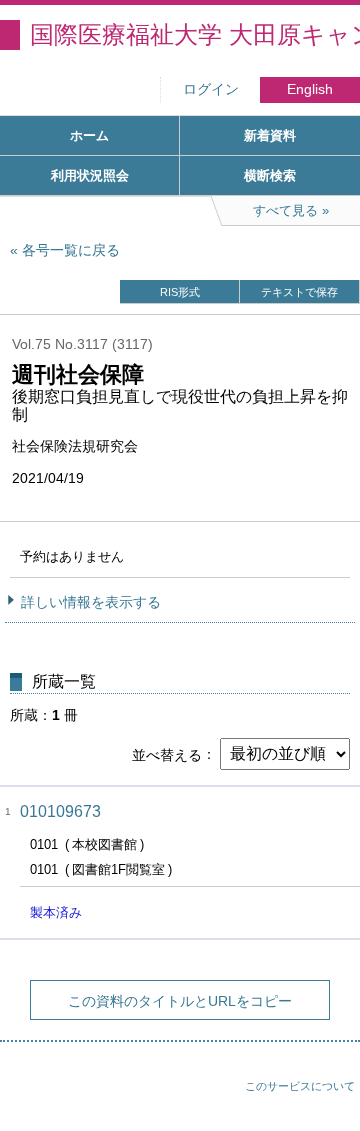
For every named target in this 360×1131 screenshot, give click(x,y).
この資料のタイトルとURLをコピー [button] (180, 1001)
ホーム (89, 135)
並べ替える (167, 754)
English (310, 89)
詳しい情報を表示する (91, 602)
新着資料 (270, 135)
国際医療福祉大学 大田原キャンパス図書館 (195, 34)
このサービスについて (300, 1086)
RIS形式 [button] (180, 292)
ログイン (211, 89)
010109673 (60, 811)
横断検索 (270, 175)
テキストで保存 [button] (299, 292)
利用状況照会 (90, 175)
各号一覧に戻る (71, 250)
